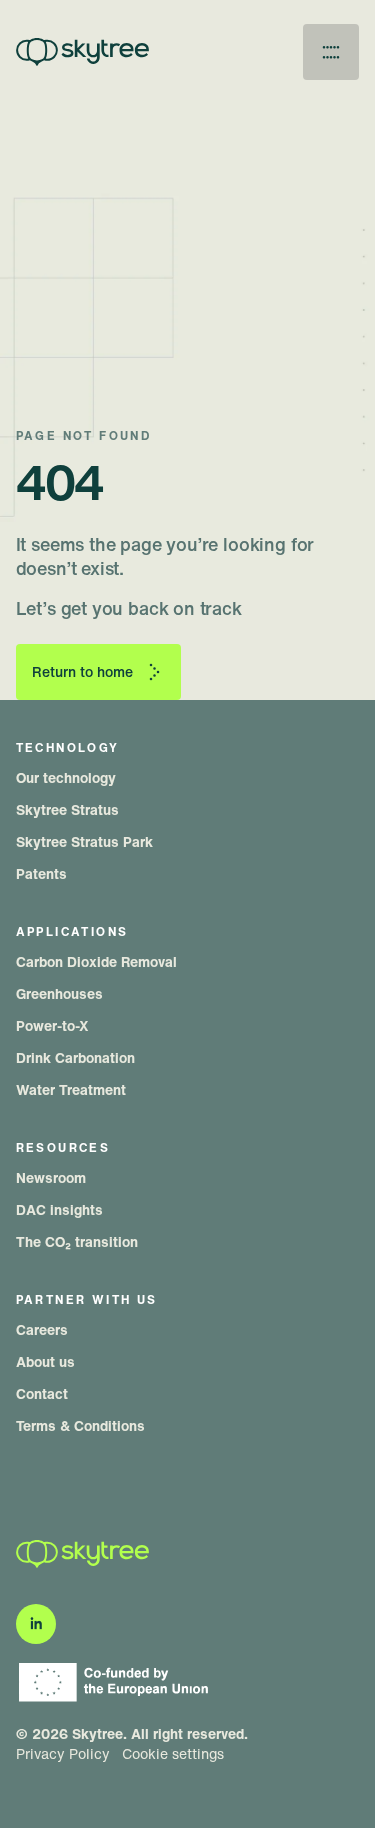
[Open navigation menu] (331, 52)
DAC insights (59, 1209)
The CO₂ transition (77, 1241)
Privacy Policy (63, 1754)
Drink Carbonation (75, 1057)
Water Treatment (71, 1089)
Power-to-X (52, 1025)
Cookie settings (173, 1754)
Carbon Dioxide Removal (96, 961)
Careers (42, 1329)
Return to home (82, 671)
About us (45, 1361)
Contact (42, 1393)
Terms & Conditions (80, 1425)
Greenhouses (59, 993)
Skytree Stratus (67, 809)
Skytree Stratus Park (84, 841)
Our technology (66, 777)
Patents (41, 873)
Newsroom (51, 1177)
